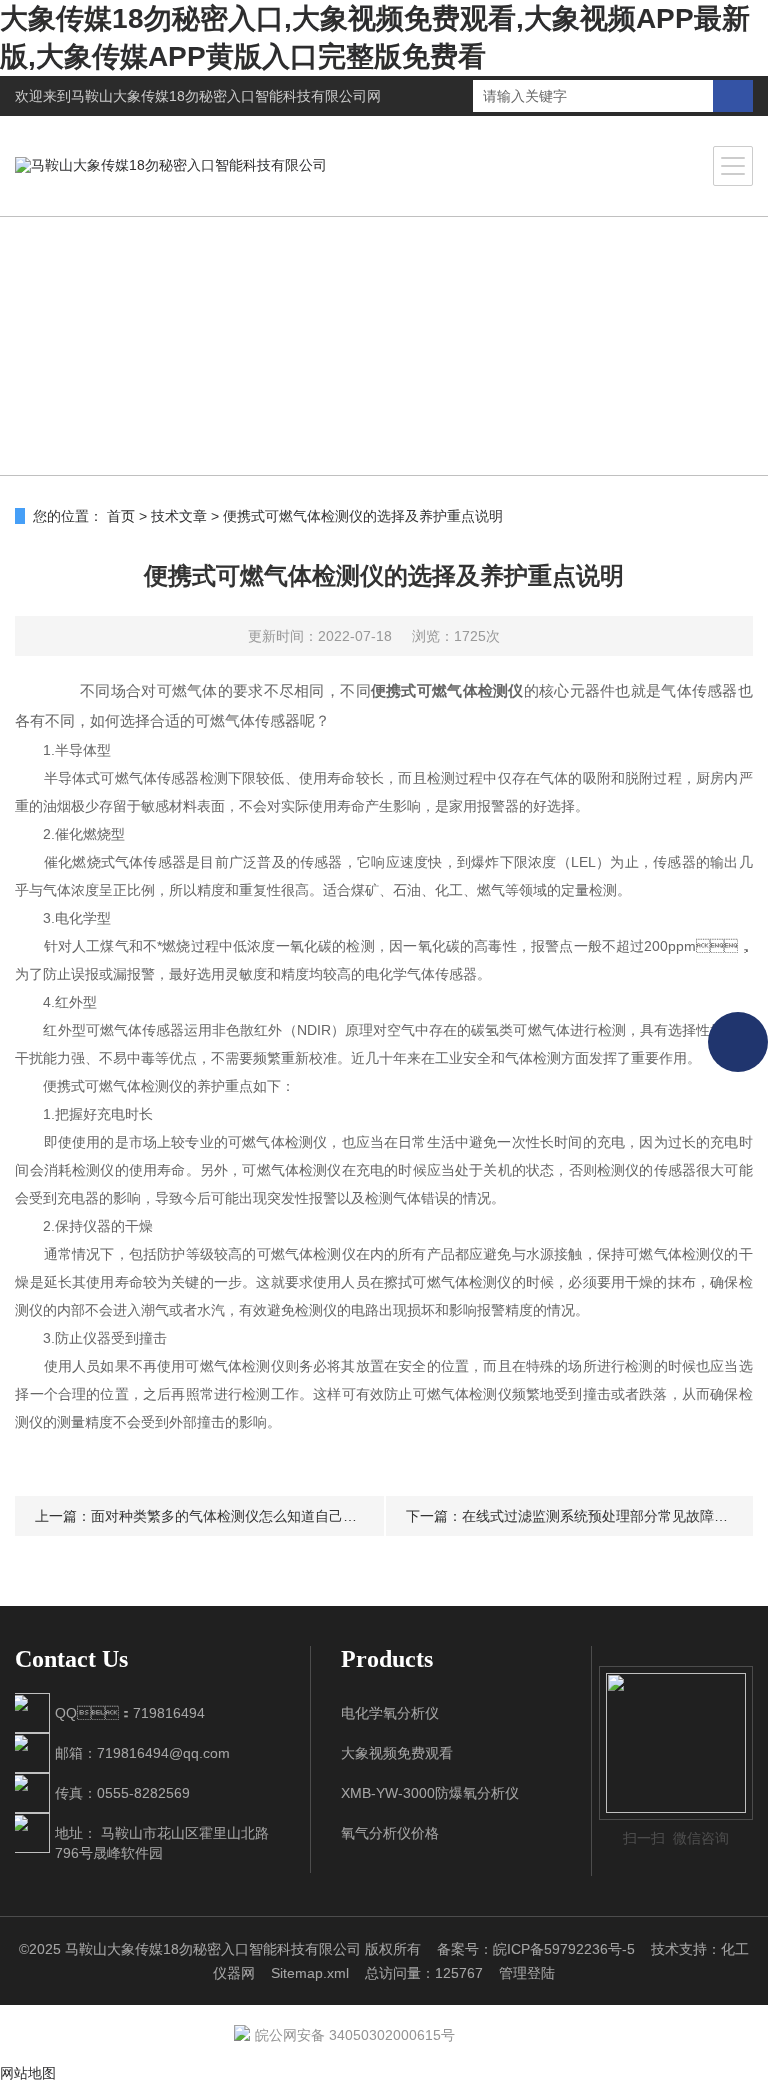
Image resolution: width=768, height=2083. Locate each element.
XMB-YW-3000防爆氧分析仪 (430, 1793)
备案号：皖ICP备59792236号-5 (536, 1949)
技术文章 (179, 516)
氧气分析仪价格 (390, 1833)
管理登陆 (527, 1973)
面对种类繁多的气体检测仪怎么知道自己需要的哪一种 (259, 1516)
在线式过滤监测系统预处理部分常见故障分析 (602, 1516)
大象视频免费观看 (397, 1753)
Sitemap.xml (310, 1973)
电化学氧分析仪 (390, 1713)
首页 (121, 516)
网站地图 (28, 2073)
